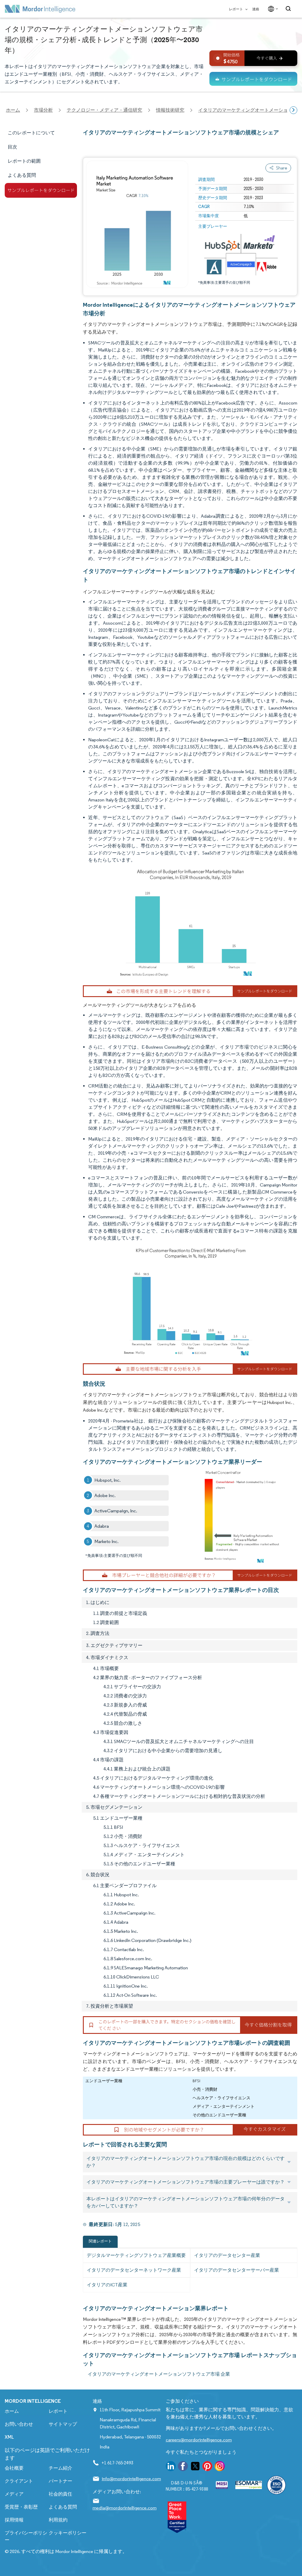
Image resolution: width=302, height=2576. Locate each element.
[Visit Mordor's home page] (40, 9)
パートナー (60, 2481)
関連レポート (100, 2241)
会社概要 (14, 2468)
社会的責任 (60, 2494)
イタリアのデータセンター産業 (227, 2255)
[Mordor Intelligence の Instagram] (220, 2467)
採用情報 (14, 2520)
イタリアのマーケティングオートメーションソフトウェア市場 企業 (159, 2374)
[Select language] (272, 9)
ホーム (12, 2411)
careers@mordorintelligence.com (199, 2440)
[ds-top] (253, 79)
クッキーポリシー (68, 2533)
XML (9, 2437)
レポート (236, 9)
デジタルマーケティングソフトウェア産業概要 (136, 2255)
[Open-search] (289, 9)
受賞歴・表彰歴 (21, 2507)
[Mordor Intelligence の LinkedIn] (171, 2467)
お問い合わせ (19, 2424)
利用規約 (58, 2520)
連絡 (256, 9)
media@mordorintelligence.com (125, 2508)
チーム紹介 (60, 2468)
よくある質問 (63, 2507)
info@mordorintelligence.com (131, 2479)
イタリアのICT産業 (107, 2285)
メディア (14, 2494)
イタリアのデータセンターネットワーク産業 (134, 2270)
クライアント (19, 2481)
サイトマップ (63, 2424)
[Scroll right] (293, 110)
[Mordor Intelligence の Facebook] (183, 2467)
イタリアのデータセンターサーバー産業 (237, 2270)
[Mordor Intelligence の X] (195, 2467)
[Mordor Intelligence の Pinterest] (207, 2467)
